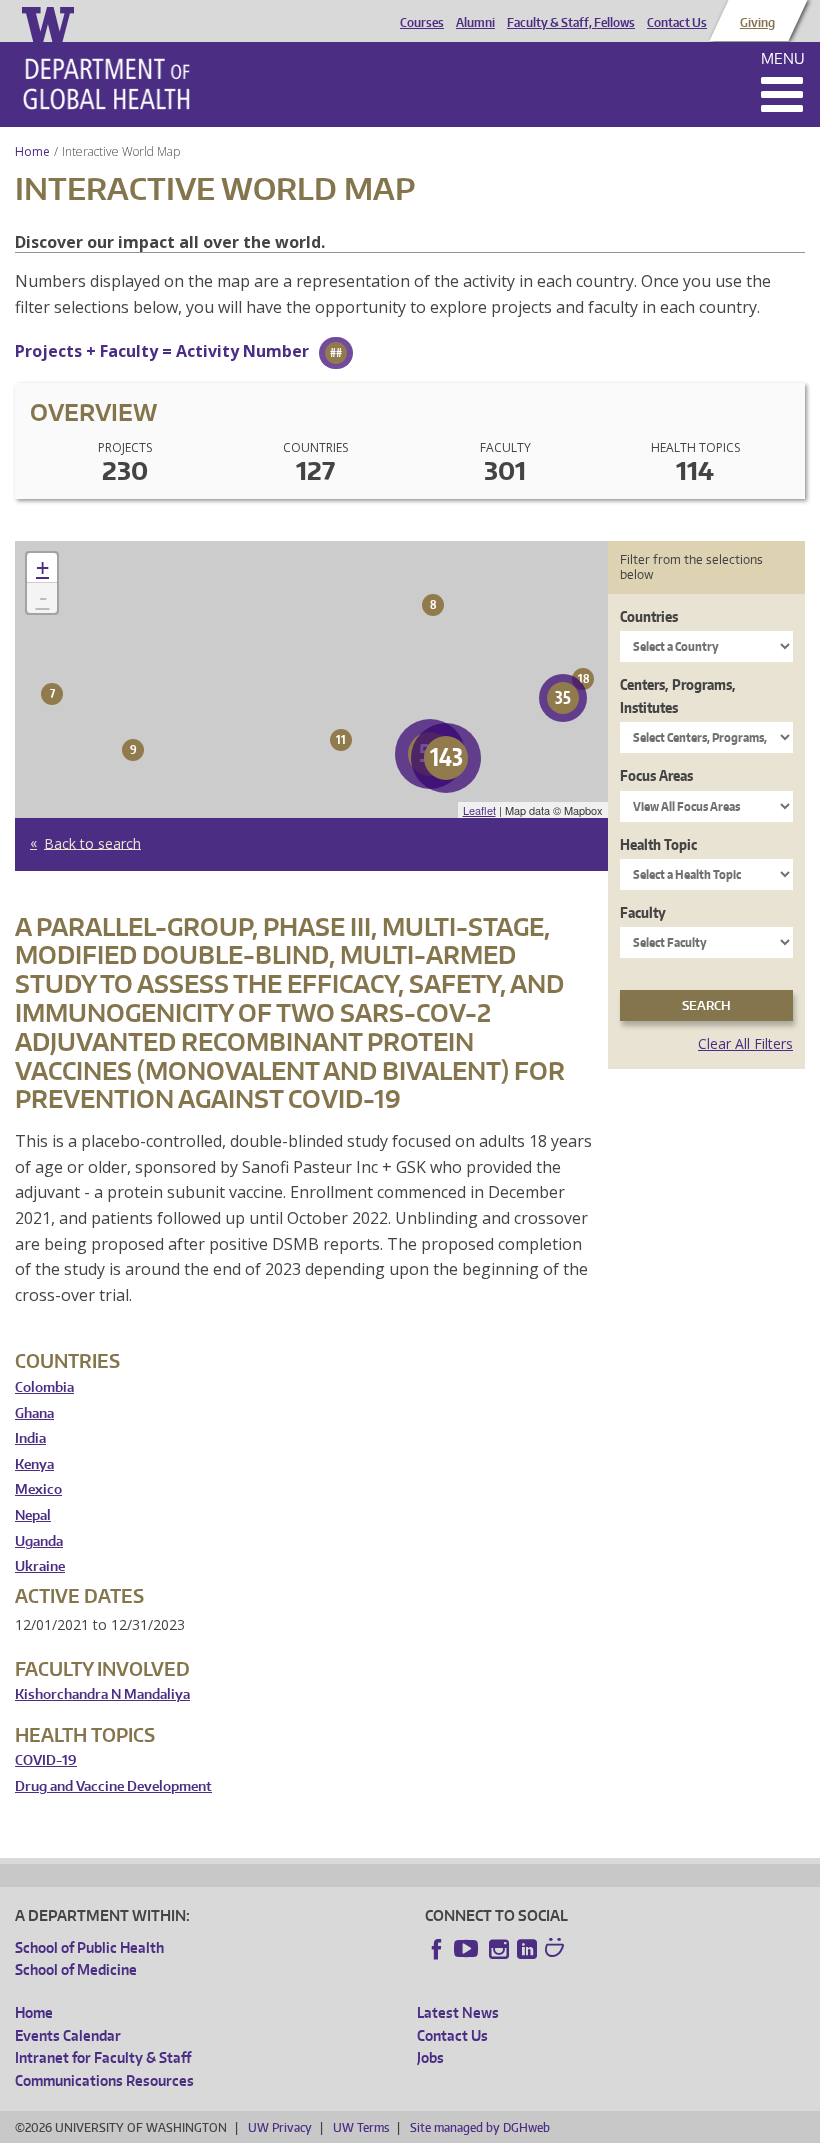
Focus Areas (656, 775)
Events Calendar (68, 2035)
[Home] (106, 84)
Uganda (39, 1541)
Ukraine (40, 1566)
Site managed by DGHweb (480, 2127)
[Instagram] (499, 1949)
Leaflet (479, 810)
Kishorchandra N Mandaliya (102, 1694)
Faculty (643, 912)
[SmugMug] (557, 1950)
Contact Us (677, 23)
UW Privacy (280, 2127)
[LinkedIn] (527, 1949)
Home (32, 151)
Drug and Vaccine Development (113, 1786)
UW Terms (361, 2127)
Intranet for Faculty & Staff (103, 2057)
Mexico (38, 1489)
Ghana (34, 1413)
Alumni (475, 23)
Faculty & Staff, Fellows (571, 23)
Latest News (458, 2012)
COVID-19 (46, 1760)
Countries (649, 616)
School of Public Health (89, 1947)
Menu (783, 58)
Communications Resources (104, 2080)
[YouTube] (468, 1949)
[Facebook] (437, 1949)
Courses (422, 23)
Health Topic (658, 844)
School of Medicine (76, 1969)
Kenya (34, 1464)
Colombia (44, 1387)
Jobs (430, 2057)
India (30, 1438)
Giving (757, 23)
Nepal (33, 1515)
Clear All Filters (745, 1043)
